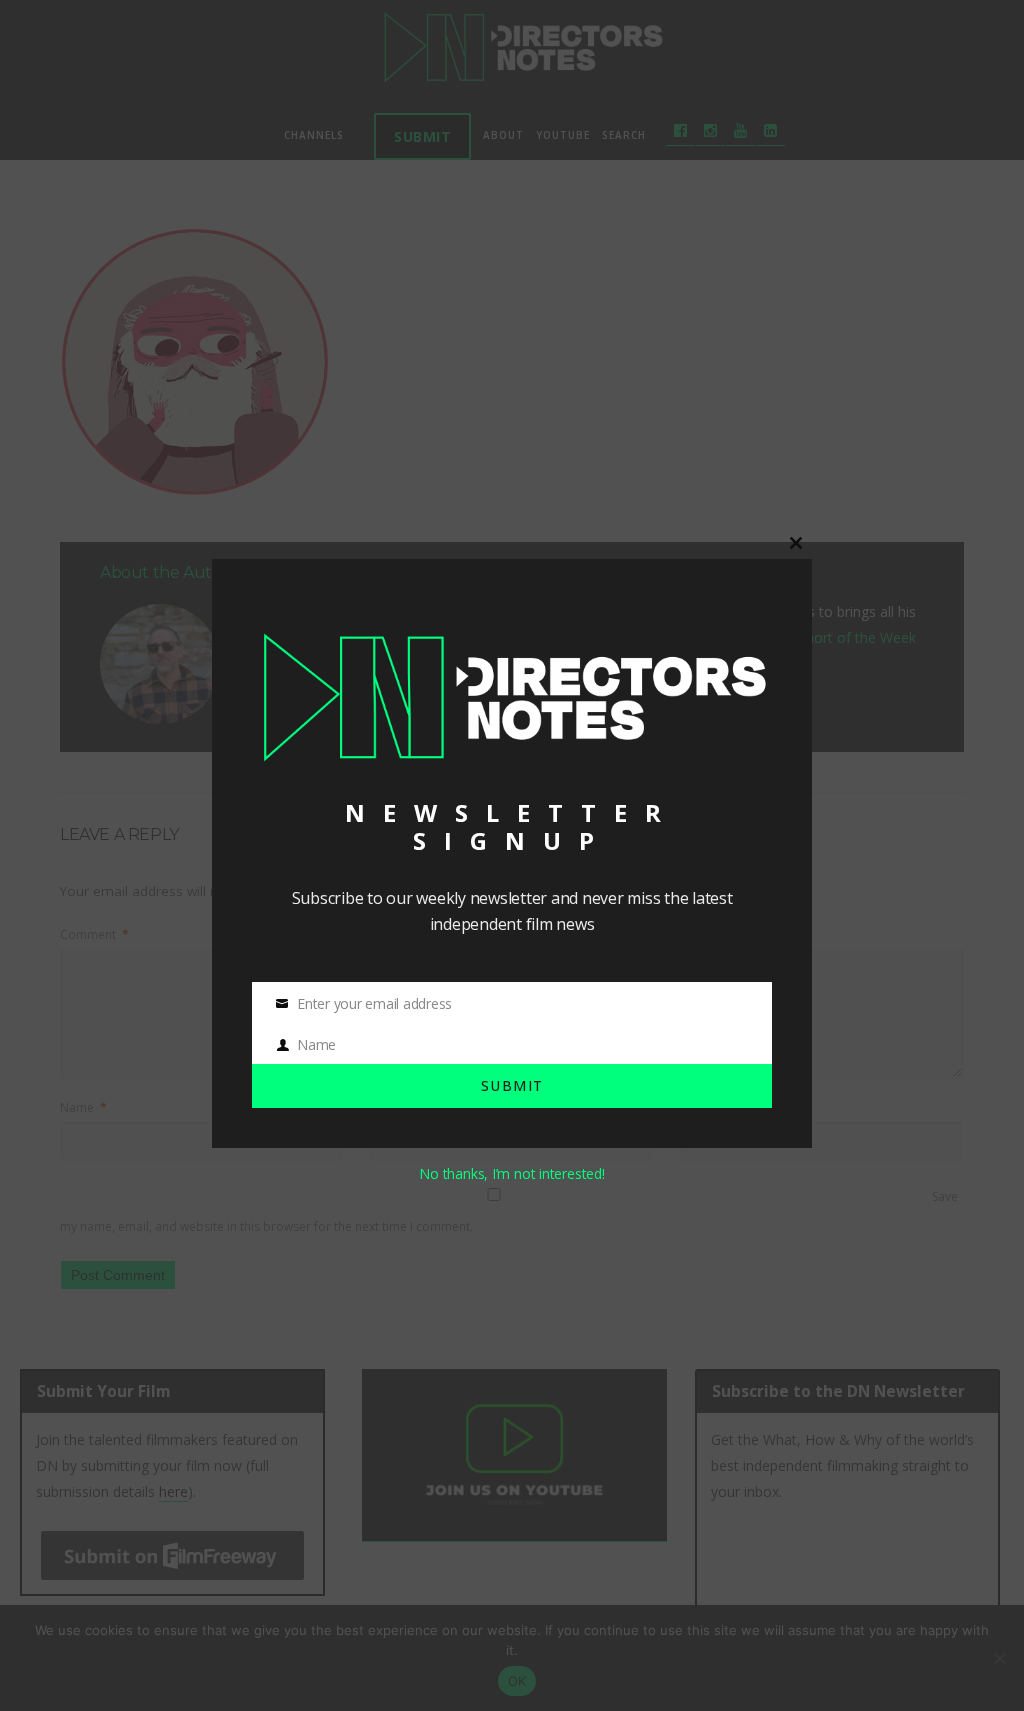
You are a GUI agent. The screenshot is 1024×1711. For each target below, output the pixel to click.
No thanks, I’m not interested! (511, 1173)
